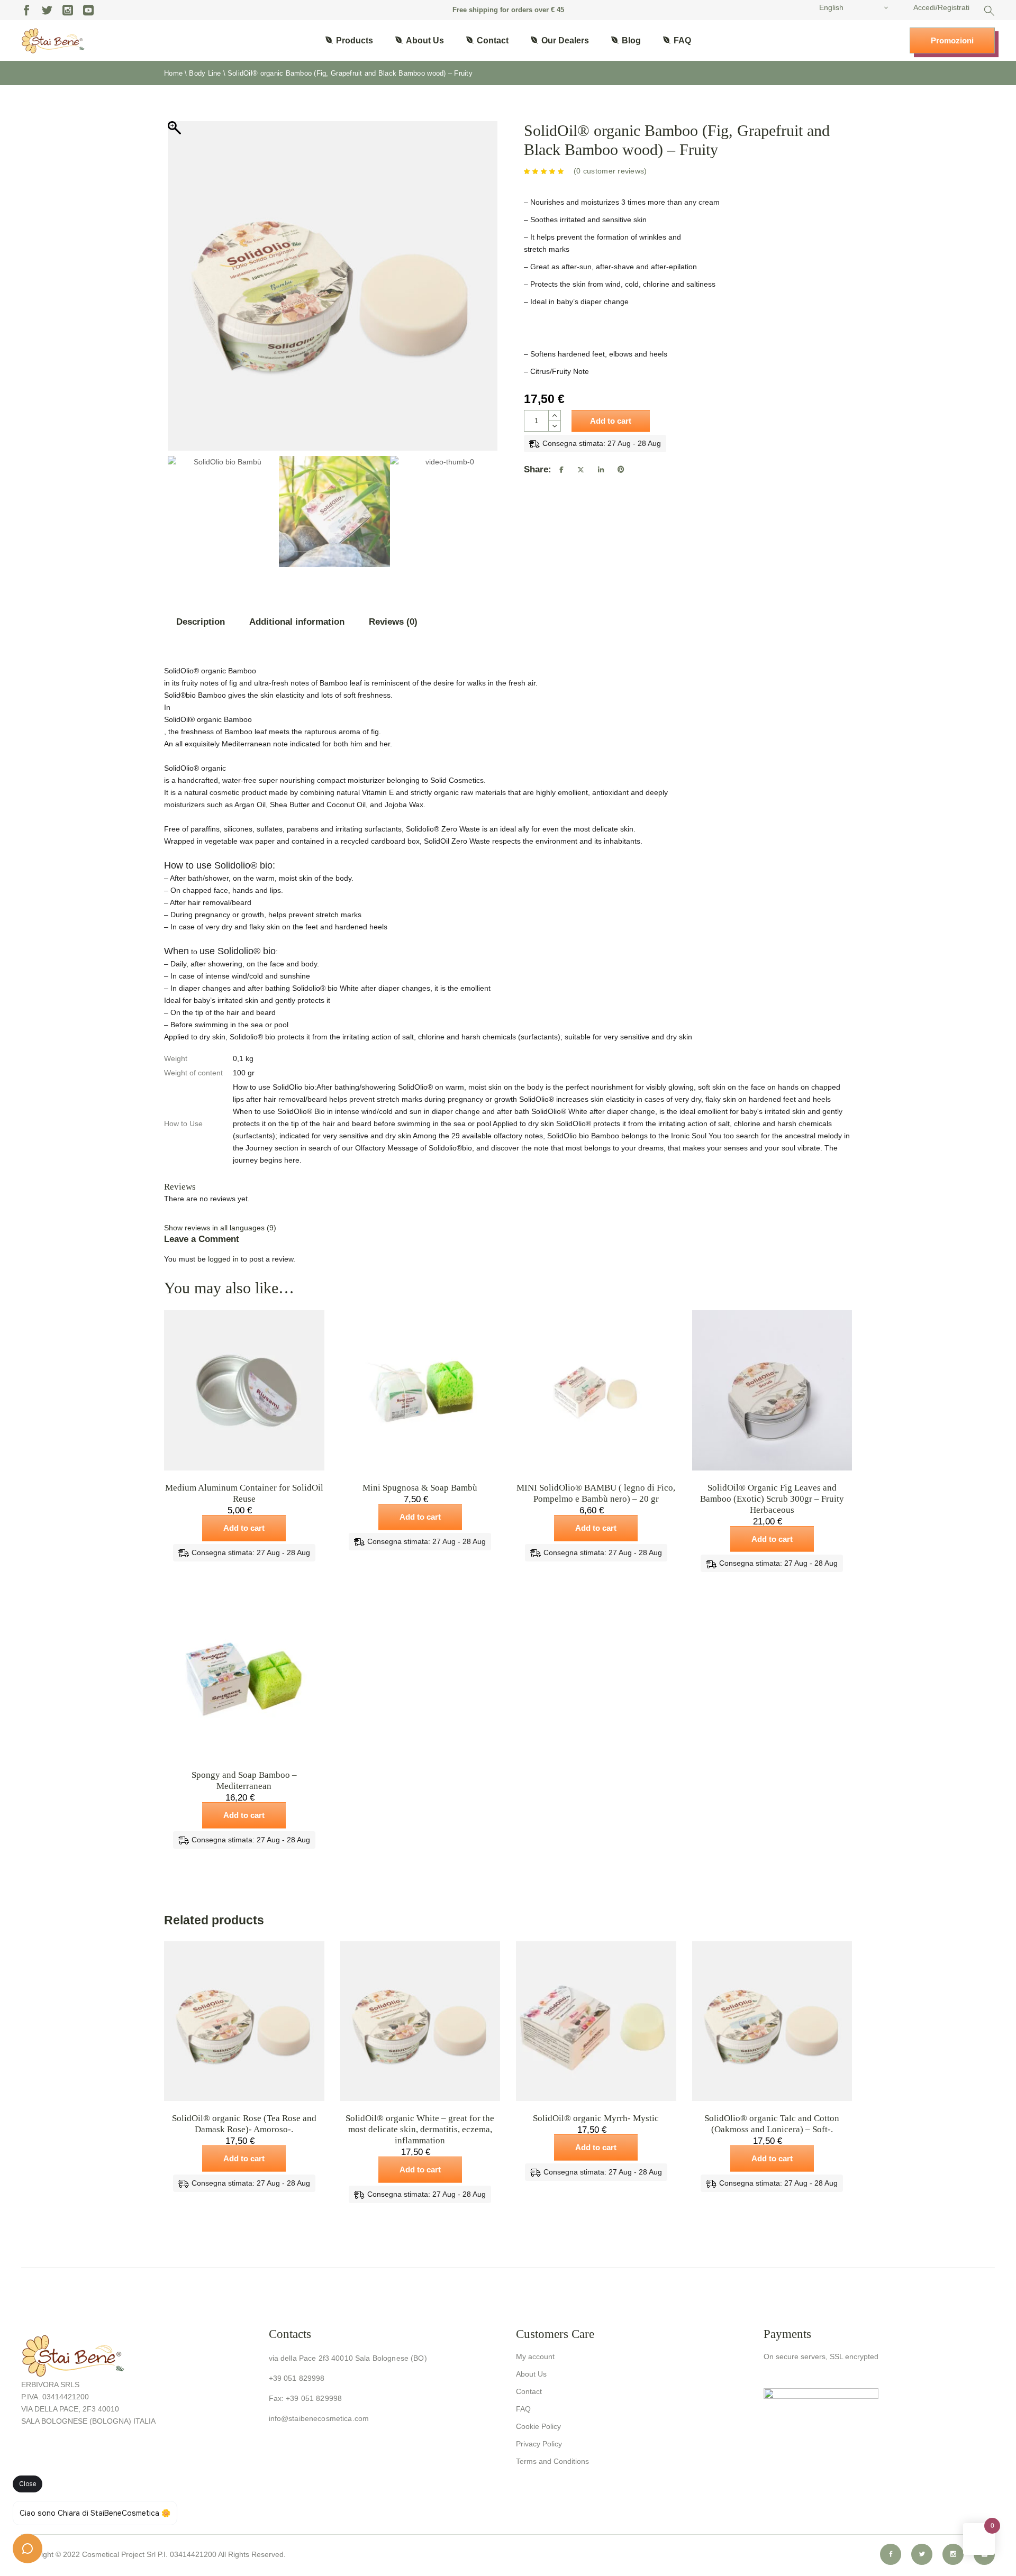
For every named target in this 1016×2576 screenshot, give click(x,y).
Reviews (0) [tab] (393, 622)
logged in (223, 1259)
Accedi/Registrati (941, 7)
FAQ (523, 2409)
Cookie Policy (538, 2426)
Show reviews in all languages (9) (220, 1228)
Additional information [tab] (297, 622)
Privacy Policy (539, 2444)
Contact (529, 2391)
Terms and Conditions (552, 2461)
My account (535, 2356)
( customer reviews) (610, 171)
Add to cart (611, 421)
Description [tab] (201, 622)
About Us (531, 2374)
